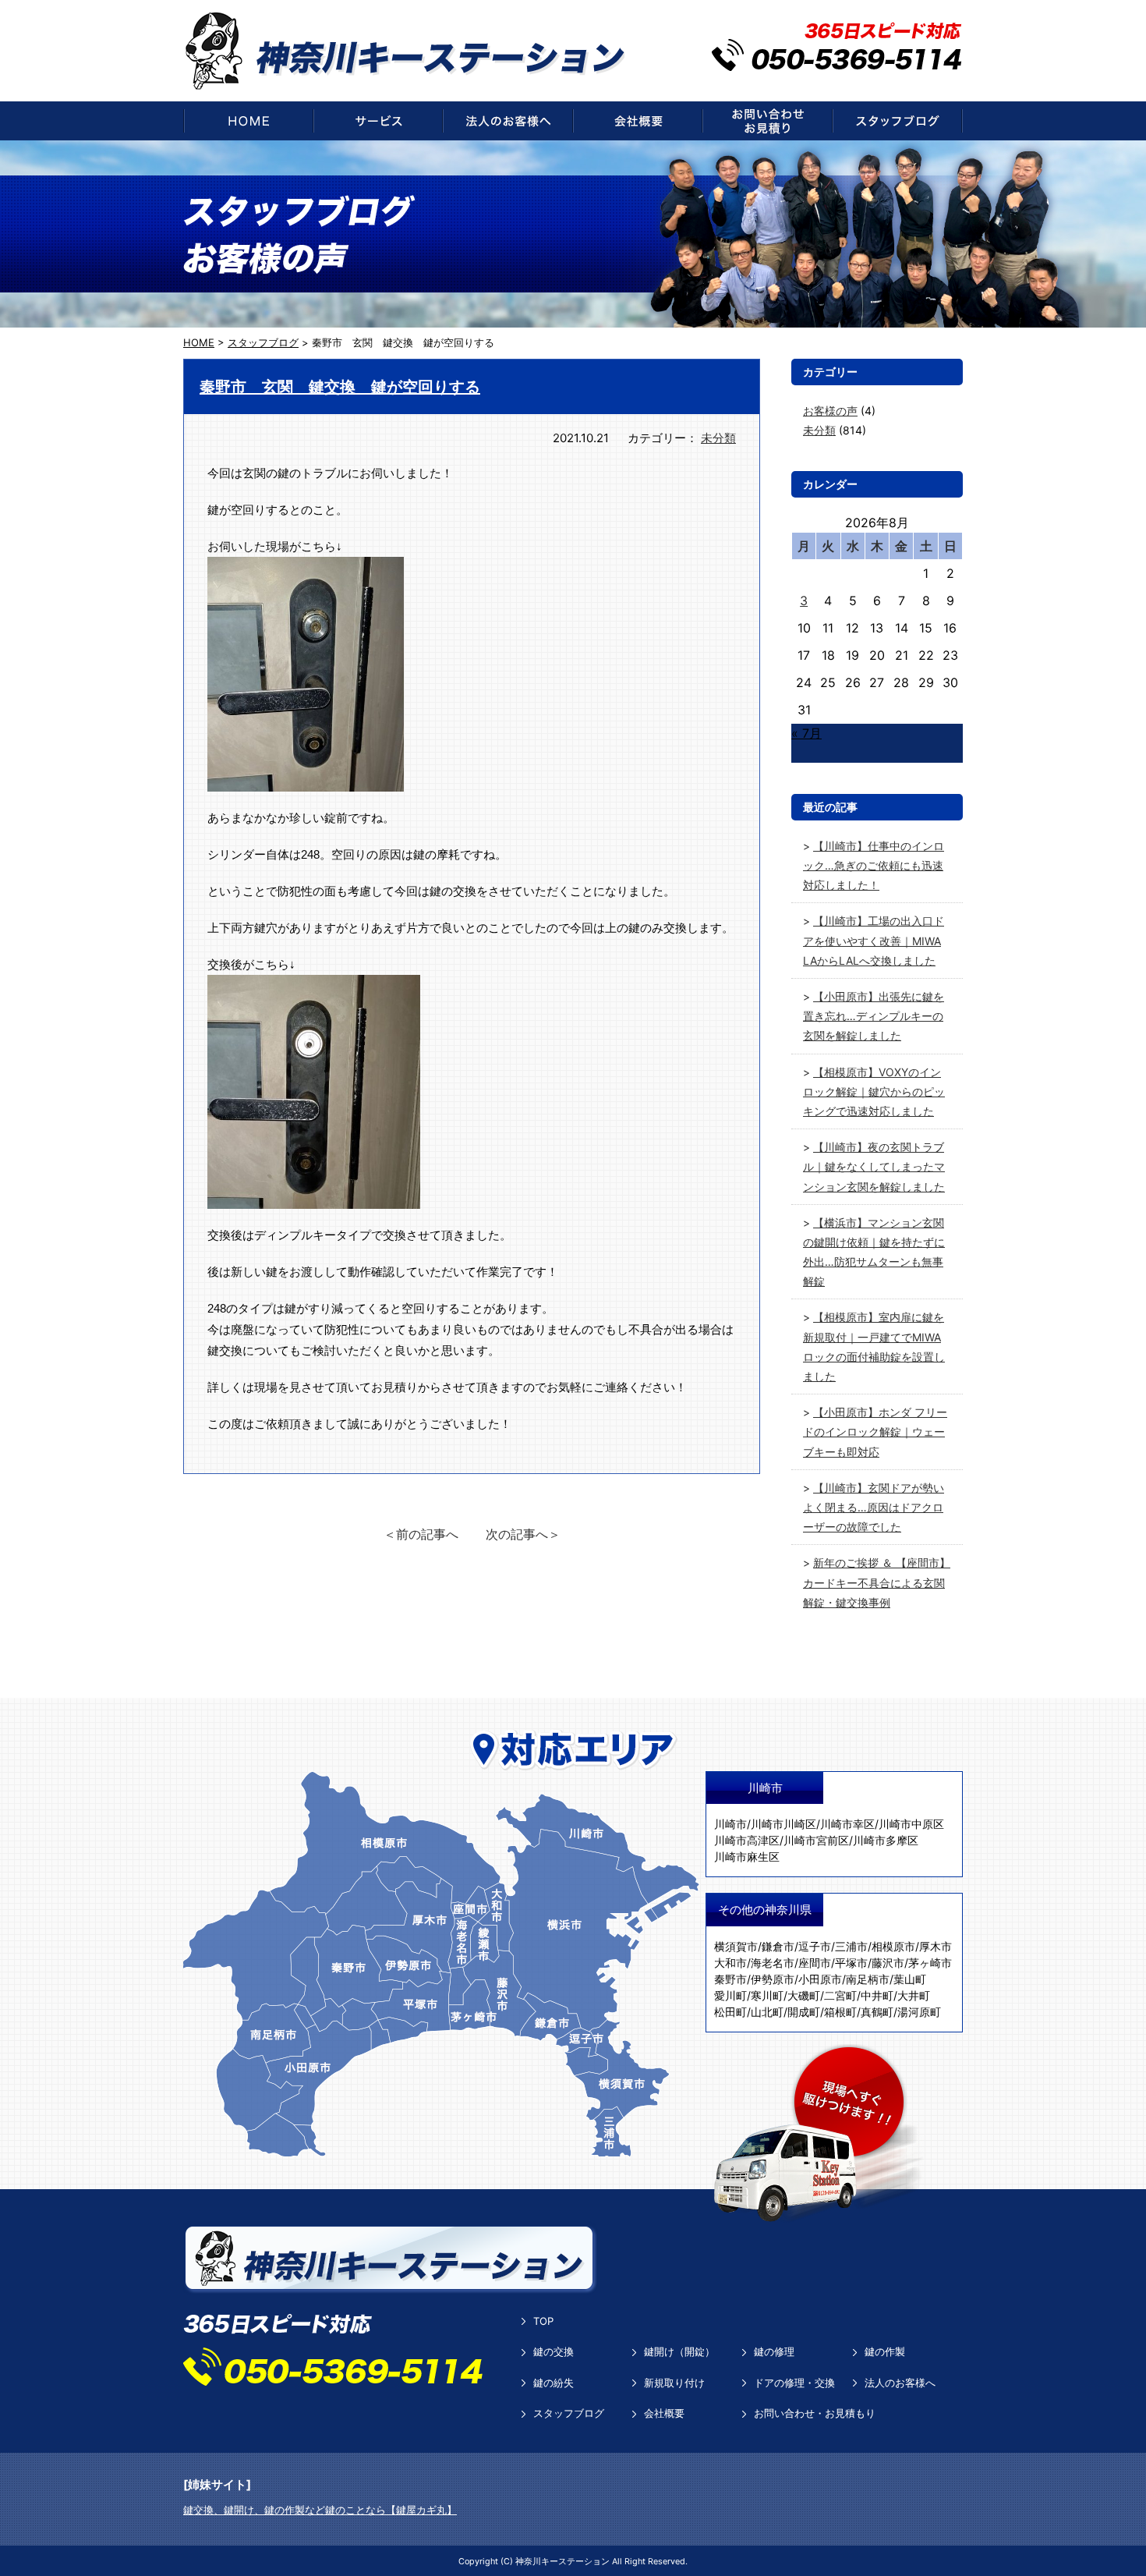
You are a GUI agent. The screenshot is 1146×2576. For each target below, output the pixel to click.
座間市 (815, 1963)
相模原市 (893, 1946)
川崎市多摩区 (886, 1840)
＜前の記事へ (421, 1534)
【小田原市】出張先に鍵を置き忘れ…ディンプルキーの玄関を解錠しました (874, 1016)
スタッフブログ (569, 2413)
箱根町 (840, 2012)
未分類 (718, 438)
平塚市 (851, 1963)
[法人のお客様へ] (508, 121)
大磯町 (804, 1995)
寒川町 (767, 1995)
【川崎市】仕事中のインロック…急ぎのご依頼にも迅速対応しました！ (874, 865)
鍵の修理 (774, 2351)
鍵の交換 (554, 2351)
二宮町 (840, 1995)
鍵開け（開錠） (679, 2351)
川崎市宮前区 (816, 1840)
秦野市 (730, 1979)
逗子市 (815, 1946)
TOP (543, 2321)
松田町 (730, 2012)
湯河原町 (919, 2012)
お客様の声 (830, 411)
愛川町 (730, 1995)
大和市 (730, 1963)
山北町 (767, 2012)
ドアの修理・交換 (794, 2383)
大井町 (914, 1995)
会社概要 (664, 2413)
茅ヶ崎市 (930, 1963)
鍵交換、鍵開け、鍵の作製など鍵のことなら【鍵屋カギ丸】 (320, 2510)
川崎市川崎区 (783, 1824)
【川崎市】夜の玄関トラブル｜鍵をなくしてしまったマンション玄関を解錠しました (874, 1166)
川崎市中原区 (911, 1824)
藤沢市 (888, 1963)
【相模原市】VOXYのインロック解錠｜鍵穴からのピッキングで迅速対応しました (874, 1091)
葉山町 (910, 1979)
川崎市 (730, 1824)
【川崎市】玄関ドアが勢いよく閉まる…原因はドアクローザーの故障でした (874, 1507)
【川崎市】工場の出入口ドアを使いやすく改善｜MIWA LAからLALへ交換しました (874, 940)
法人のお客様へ (900, 2383)
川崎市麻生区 (747, 1857)
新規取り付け (674, 2383)
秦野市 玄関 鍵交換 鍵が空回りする (340, 387)
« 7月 (806, 733)
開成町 (804, 2012)
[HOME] (248, 121)
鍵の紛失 (554, 2383)
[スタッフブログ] (898, 121)
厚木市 (936, 1946)
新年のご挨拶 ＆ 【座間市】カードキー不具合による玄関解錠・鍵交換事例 (877, 1582)
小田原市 (820, 1979)
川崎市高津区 (747, 1840)
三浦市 (851, 1946)
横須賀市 (736, 1946)
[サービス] (378, 121)
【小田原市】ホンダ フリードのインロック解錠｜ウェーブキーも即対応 (875, 1432)
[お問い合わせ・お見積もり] (768, 121)
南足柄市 (868, 1979)
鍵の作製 (885, 2351)
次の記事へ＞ (523, 1534)
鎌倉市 (778, 1946)
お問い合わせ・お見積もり (815, 2413)
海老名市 (773, 1963)
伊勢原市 (773, 1979)
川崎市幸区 (847, 1824)
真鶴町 (877, 2012)
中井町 (877, 1995)
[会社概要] (638, 121)
